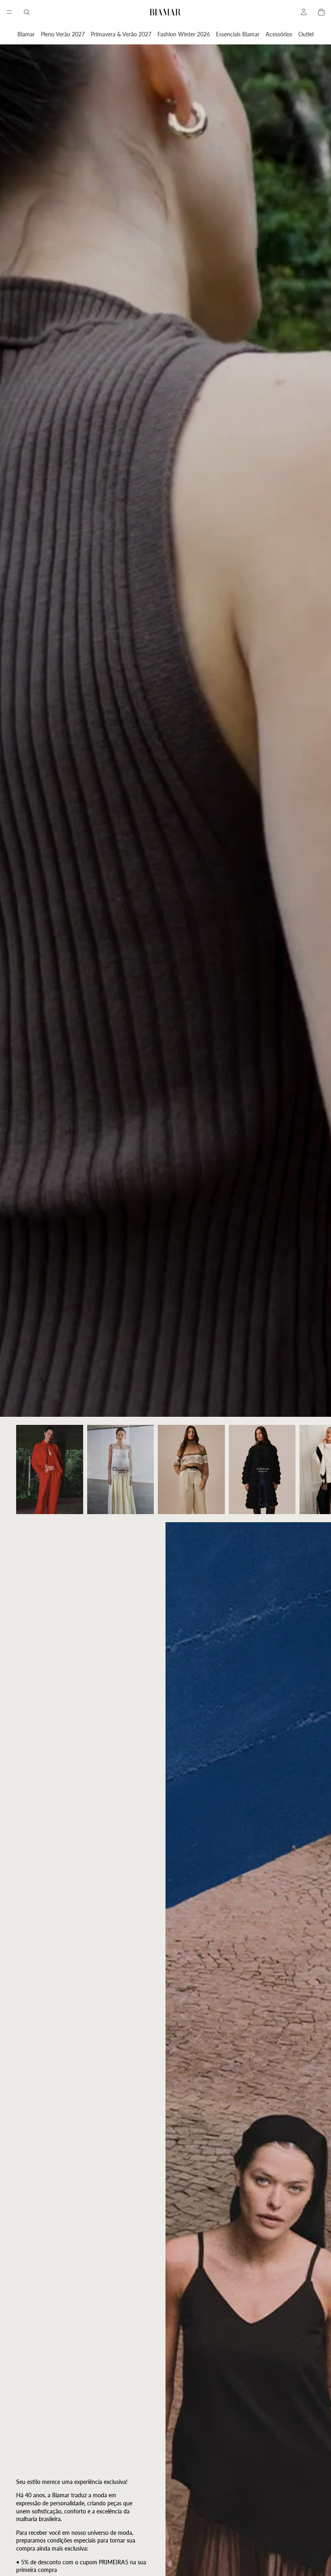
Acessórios (279, 34)
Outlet (306, 34)
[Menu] (9, 12)
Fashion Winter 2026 (184, 34)
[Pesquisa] (27, 12)
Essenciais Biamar (238, 34)
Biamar (26, 34)
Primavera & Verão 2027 (121, 34)
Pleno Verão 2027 (63, 34)
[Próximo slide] (306, 1469)
